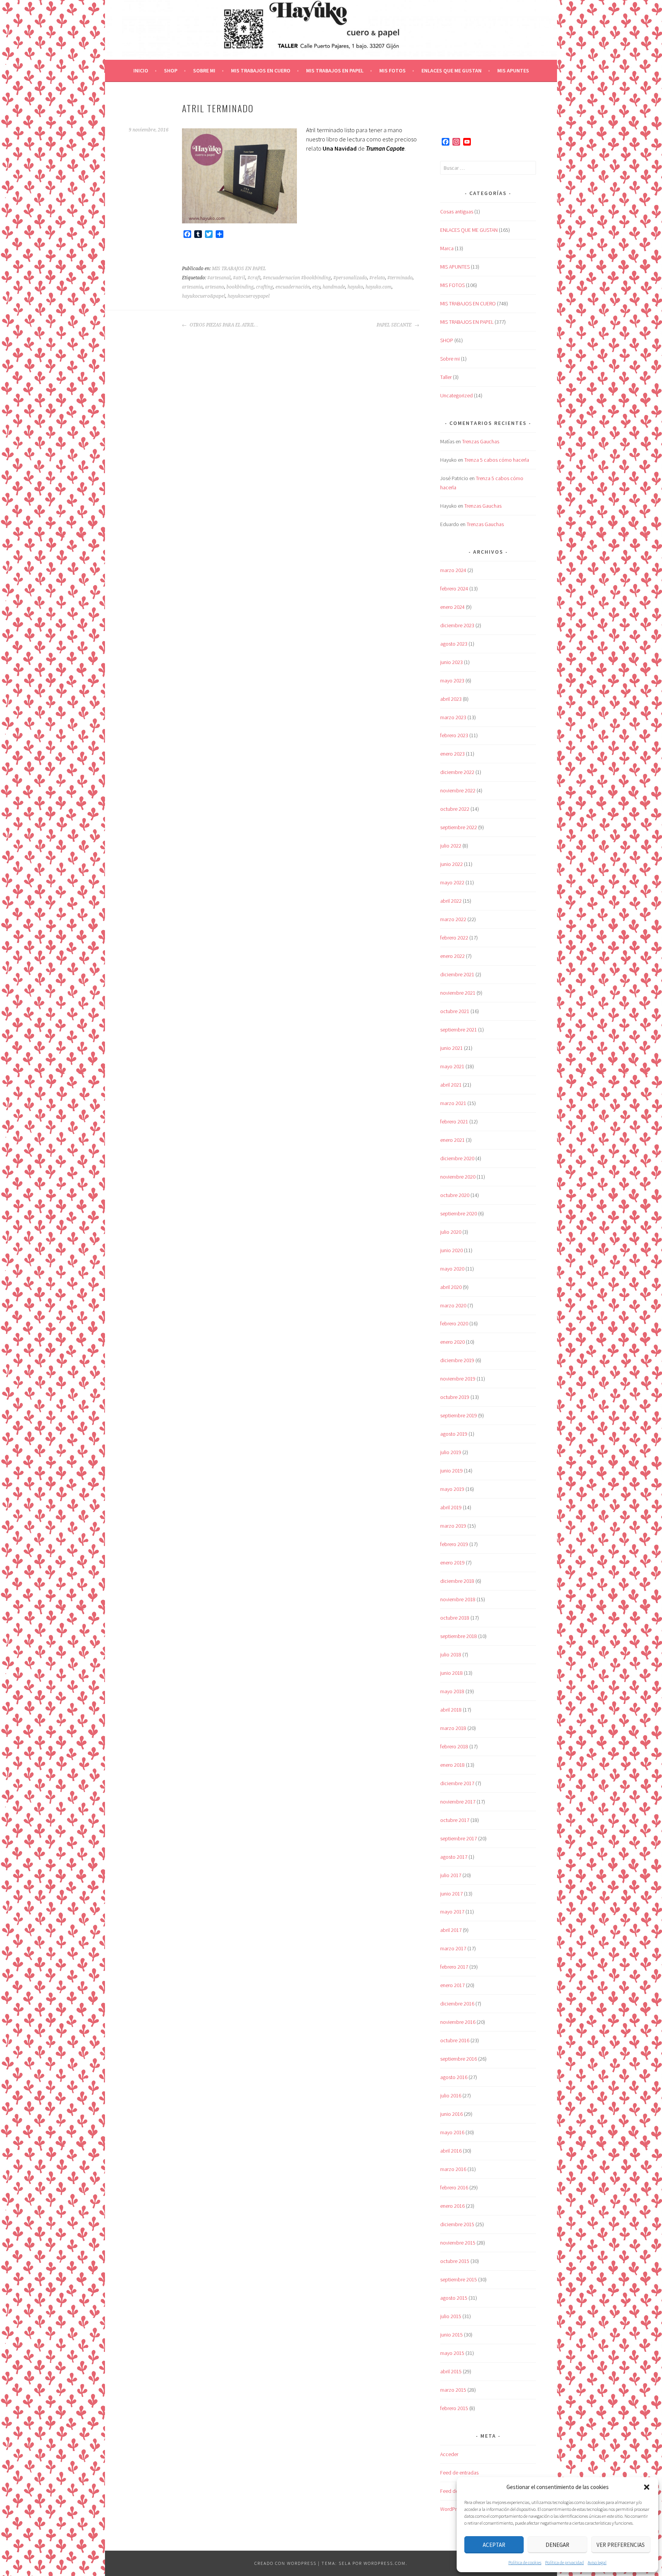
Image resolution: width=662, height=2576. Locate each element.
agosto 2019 (454, 1434)
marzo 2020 (453, 1305)
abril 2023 (451, 699)
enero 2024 (452, 607)
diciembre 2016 (457, 2004)
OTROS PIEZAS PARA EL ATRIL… (224, 325)
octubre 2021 (455, 1011)
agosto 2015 (454, 2298)
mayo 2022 (452, 882)
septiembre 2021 (459, 1030)
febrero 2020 (454, 1323)
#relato (377, 278)
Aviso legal (597, 2562)
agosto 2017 (454, 1857)
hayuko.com (379, 287)
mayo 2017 (452, 1912)
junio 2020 (451, 1250)
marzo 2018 (453, 1728)
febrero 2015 (454, 2408)
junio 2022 (451, 864)
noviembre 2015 (458, 2243)
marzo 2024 (453, 570)
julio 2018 (451, 1654)
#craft (254, 278)
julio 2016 (451, 2096)
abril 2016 (451, 2151)
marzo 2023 (453, 717)
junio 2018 (451, 1673)
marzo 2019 (453, 1526)
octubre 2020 (455, 1195)
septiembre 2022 (459, 827)
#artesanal (219, 278)
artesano (215, 287)
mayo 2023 (452, 680)
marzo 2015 (453, 2390)
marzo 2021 (453, 1103)
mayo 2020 (452, 1269)
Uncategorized (456, 395)
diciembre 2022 (457, 772)
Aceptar (494, 2545)
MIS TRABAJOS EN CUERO (261, 71)
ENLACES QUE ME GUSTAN (451, 71)
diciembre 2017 (457, 1783)
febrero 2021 (454, 1122)
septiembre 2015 (459, 2279)
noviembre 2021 (458, 993)
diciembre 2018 (457, 1581)
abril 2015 (451, 2371)
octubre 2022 (455, 809)
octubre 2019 (455, 1397)
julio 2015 (451, 2316)
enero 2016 (452, 2206)
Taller (446, 377)
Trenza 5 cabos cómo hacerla (497, 460)
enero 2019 (452, 1563)
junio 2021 (451, 1048)
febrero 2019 (454, 1544)
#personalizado (350, 278)
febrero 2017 (454, 1967)
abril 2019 (451, 1507)
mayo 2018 (452, 1691)
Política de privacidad (565, 2562)
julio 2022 (451, 846)
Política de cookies (525, 2562)
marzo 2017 (453, 1948)
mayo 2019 (452, 1489)
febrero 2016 (454, 2187)
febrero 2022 (454, 938)
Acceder (449, 2454)
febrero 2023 (454, 735)
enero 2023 (452, 754)
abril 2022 (451, 901)
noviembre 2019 (458, 1379)
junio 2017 (451, 1894)
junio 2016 (451, 2114)
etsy (316, 287)
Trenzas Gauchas (481, 441)
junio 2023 (451, 662)
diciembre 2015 (457, 2224)
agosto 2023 (454, 644)
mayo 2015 (452, 2353)
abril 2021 (451, 1085)
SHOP (171, 71)
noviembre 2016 (458, 2022)
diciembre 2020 (457, 1158)
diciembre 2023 (457, 625)
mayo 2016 (452, 2132)
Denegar (557, 2545)
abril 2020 (451, 1287)
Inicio (141, 71)
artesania (192, 287)
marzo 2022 (453, 919)
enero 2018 (452, 1765)
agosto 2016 (454, 2077)
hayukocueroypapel (249, 296)
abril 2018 (451, 1710)
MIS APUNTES (513, 71)
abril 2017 (451, 1930)
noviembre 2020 (458, 1177)
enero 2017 (452, 1985)
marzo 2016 (453, 2169)
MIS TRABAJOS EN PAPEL (335, 71)
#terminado (400, 278)
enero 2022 (452, 956)
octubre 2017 (455, 1820)
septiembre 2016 (459, 2059)
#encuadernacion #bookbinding (297, 278)
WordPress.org (456, 2509)
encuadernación (293, 287)
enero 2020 (452, 1342)
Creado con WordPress (285, 2563)
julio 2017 (451, 1875)
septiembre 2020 (459, 1213)
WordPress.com (385, 2563)
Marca (447, 248)
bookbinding (240, 287)
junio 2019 (451, 1471)
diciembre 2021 (457, 974)
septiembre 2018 (459, 1636)
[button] (647, 2487)
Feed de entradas (459, 2473)
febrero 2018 (454, 1746)
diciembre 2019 (457, 1360)
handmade (334, 287)
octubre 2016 (455, 2040)
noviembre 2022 (458, 790)
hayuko (355, 287)
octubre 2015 (455, 2261)
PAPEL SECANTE (395, 325)
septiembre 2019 (459, 1415)
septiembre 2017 (459, 1838)
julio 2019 (451, 1452)
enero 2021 (452, 1140)
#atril (239, 278)
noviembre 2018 (458, 1599)
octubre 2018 (455, 1618)
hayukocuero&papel (204, 296)
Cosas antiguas (457, 212)
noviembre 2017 (458, 1802)
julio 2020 (451, 1232)
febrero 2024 (454, 589)
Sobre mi (204, 71)
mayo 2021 (452, 1066)
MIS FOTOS (392, 71)
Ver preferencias (621, 2545)
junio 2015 (451, 2335)
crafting (265, 287)
